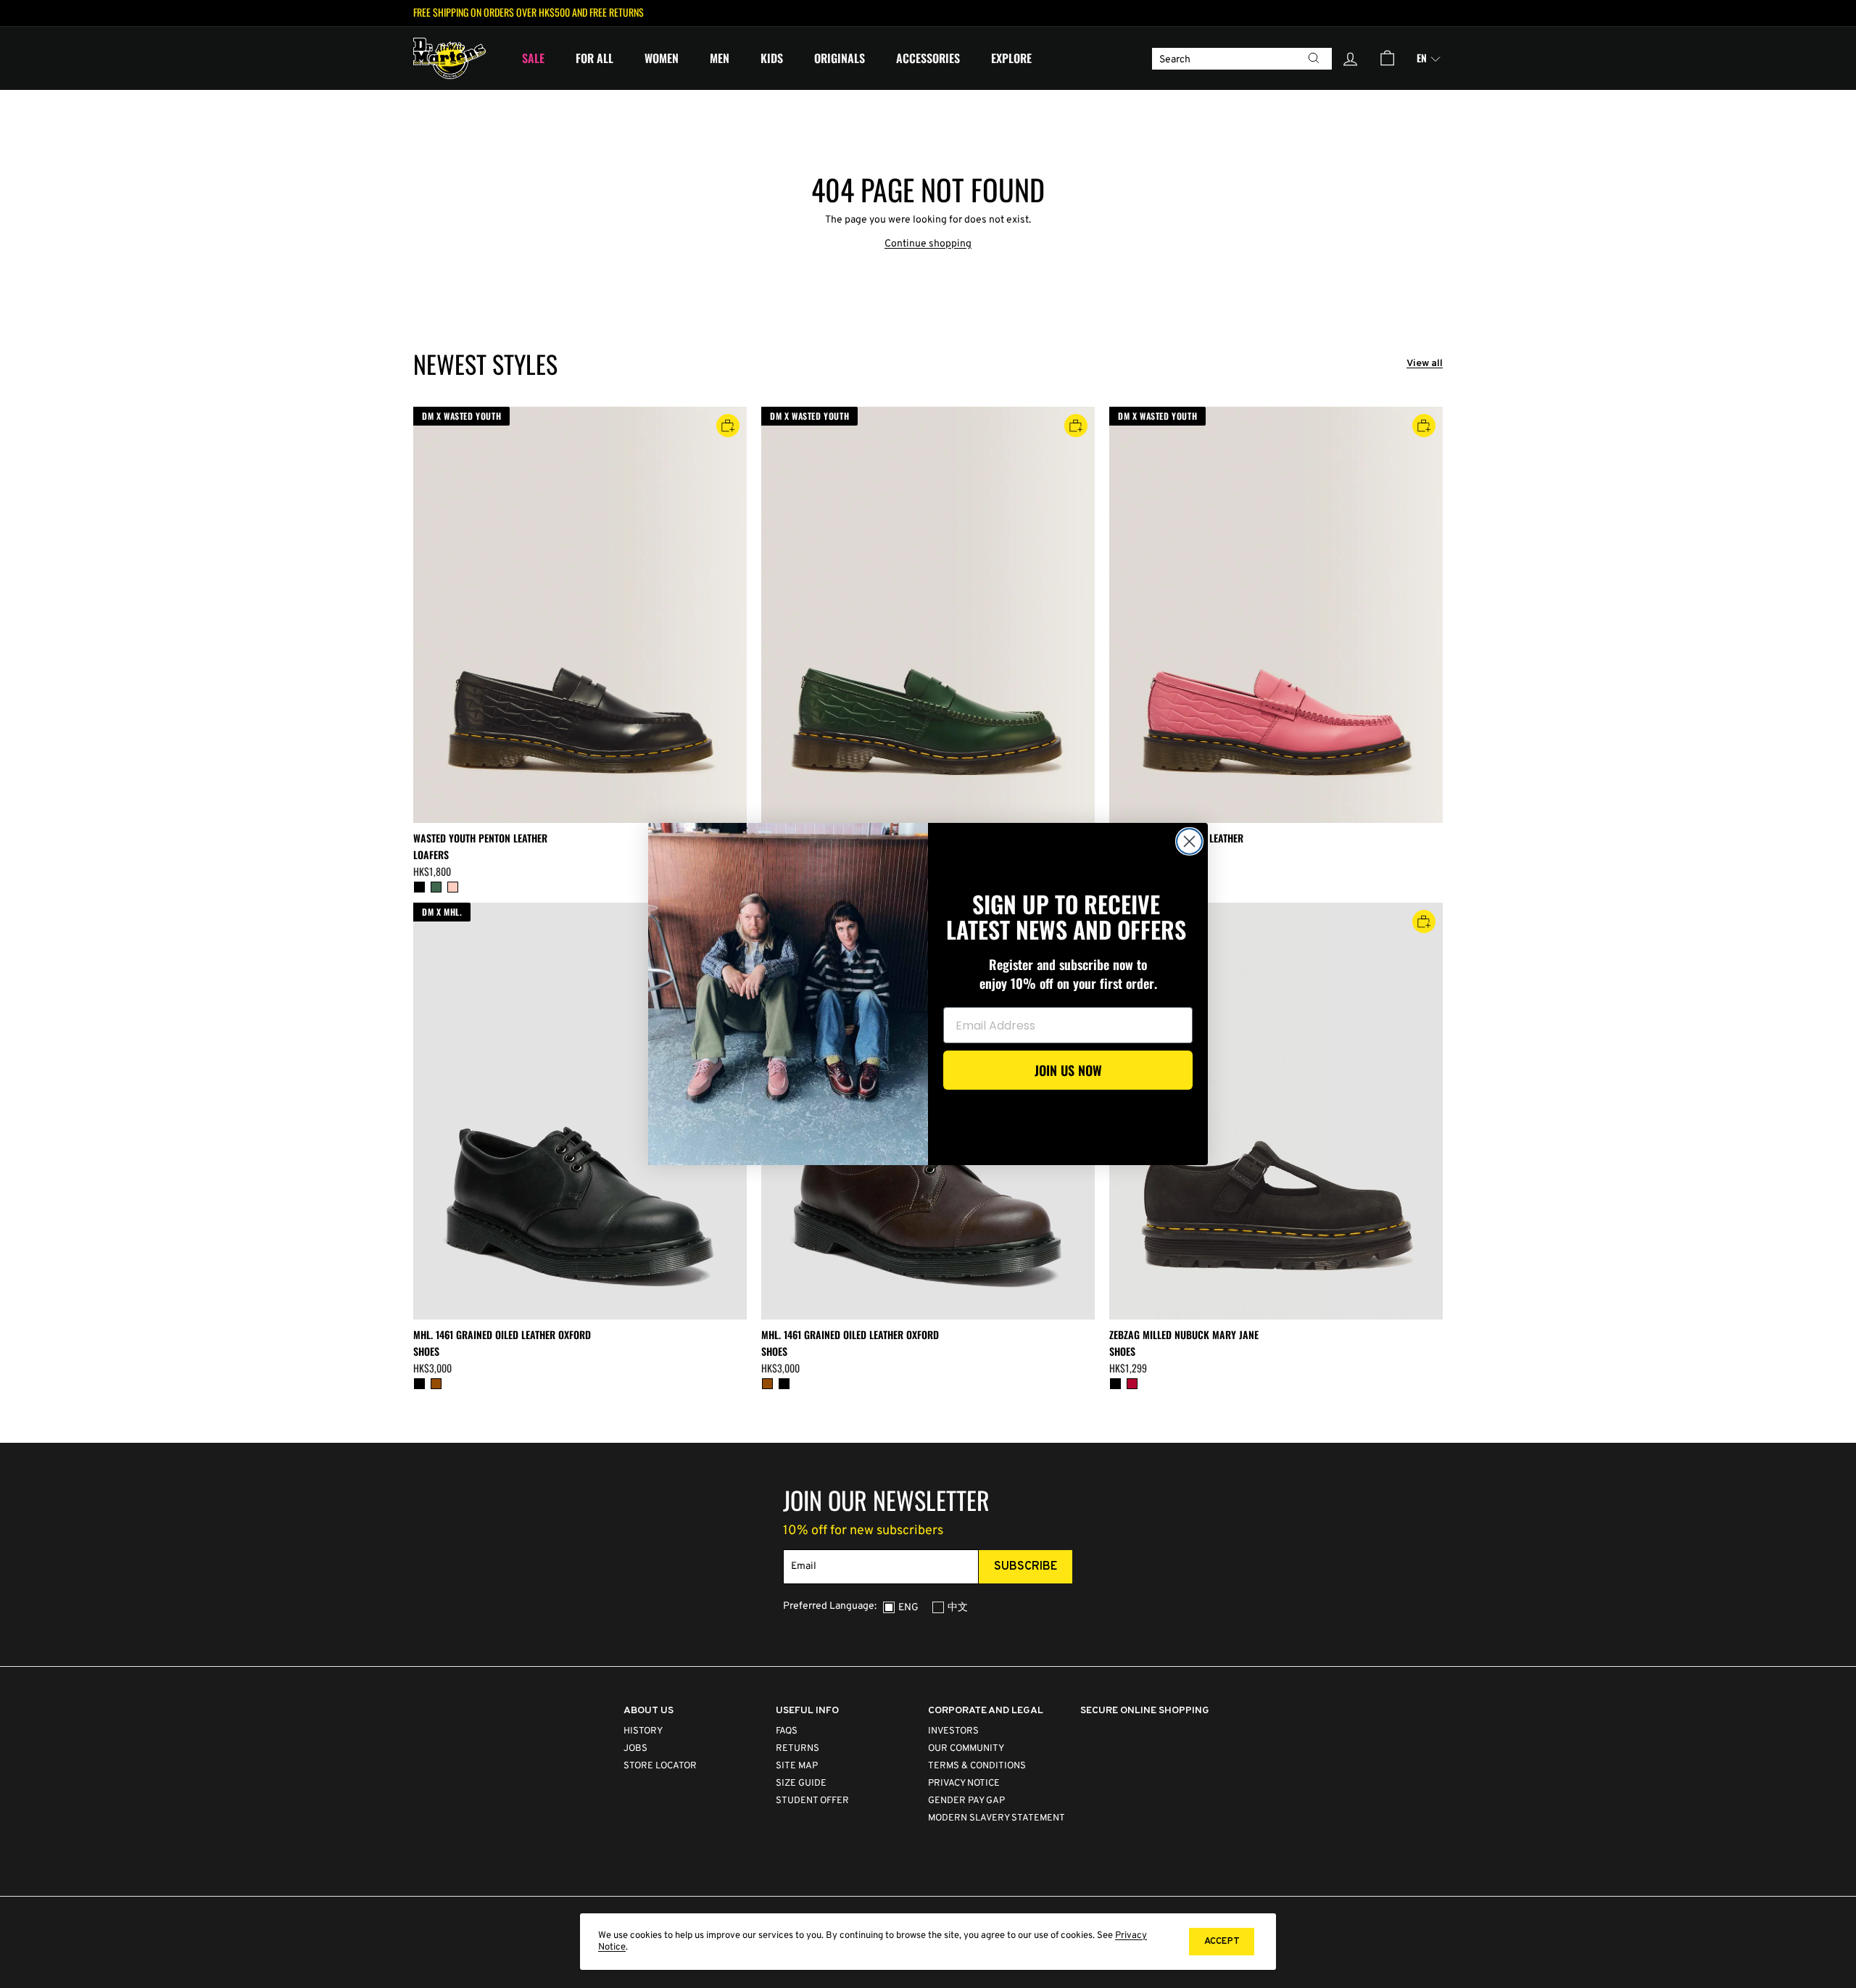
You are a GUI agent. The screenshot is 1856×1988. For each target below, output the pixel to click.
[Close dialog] (1189, 841)
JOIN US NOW (1068, 1070)
